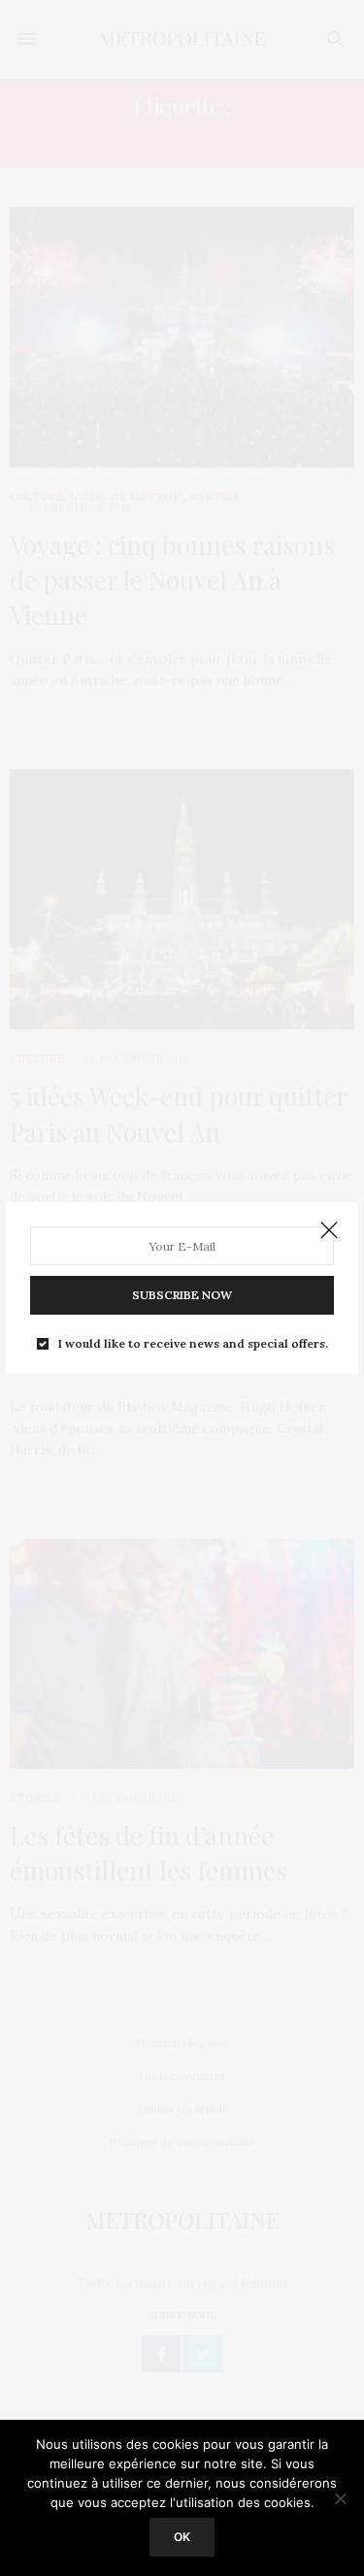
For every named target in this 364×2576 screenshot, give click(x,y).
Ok (182, 2537)
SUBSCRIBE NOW (182, 1295)
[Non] (340, 2498)
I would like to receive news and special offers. (193, 1344)
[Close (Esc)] (329, 1231)
